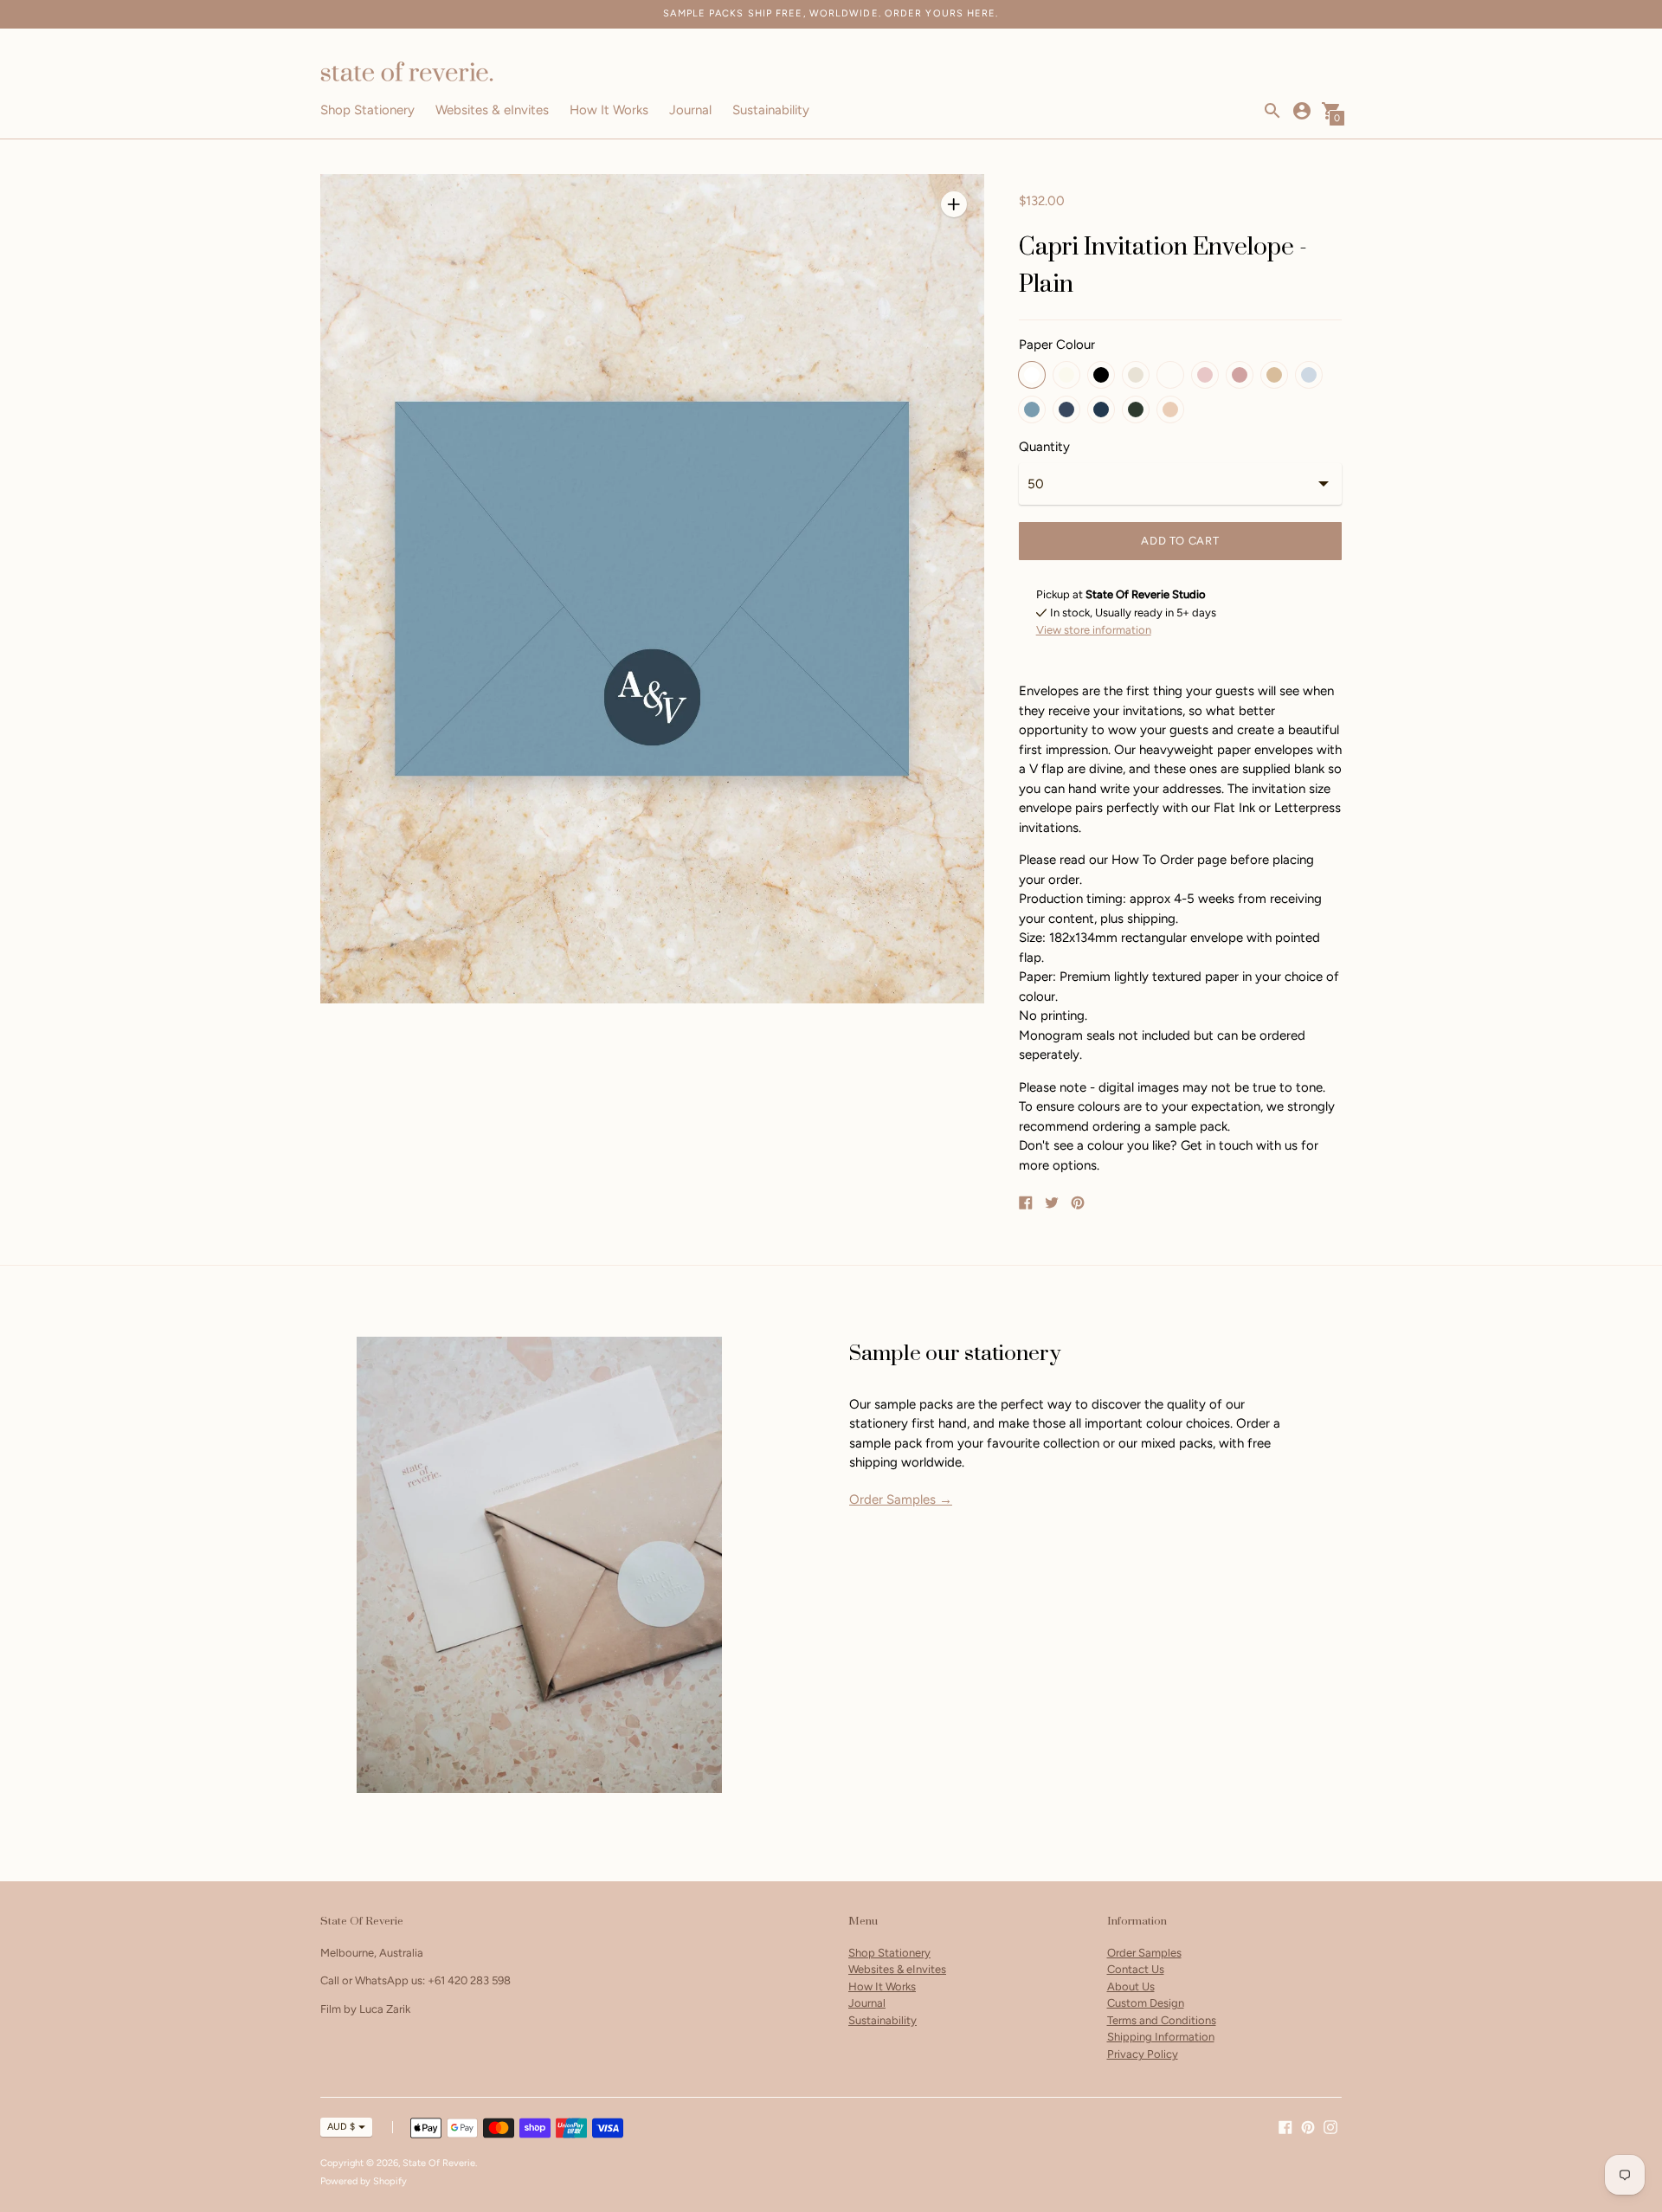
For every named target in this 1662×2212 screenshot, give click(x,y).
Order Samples (1144, 1953)
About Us (1131, 1986)
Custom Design (1146, 2003)
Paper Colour (1057, 345)
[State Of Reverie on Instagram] (1330, 2125)
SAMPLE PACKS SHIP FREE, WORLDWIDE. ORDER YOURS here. (831, 13)
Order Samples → (901, 1499)
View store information (1094, 630)
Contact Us (1136, 1969)
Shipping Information (1161, 2037)
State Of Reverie (439, 2163)
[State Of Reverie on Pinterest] (1308, 2125)
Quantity (1044, 447)
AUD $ (341, 2127)
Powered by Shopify (364, 2181)
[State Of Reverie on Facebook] (1285, 2125)
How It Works (609, 110)
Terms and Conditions (1162, 2020)
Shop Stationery (367, 110)
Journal (690, 110)
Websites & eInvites (492, 110)
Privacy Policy (1143, 2054)
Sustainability (771, 110)
